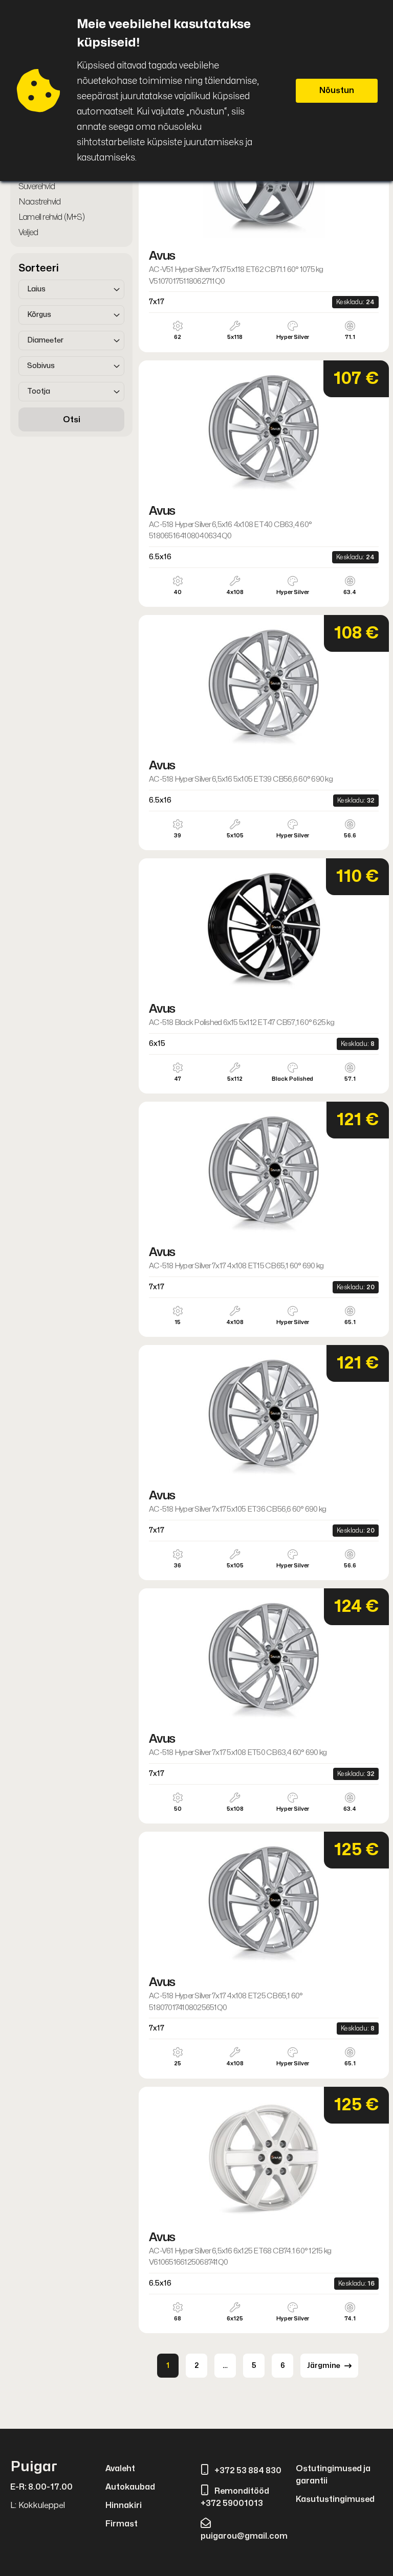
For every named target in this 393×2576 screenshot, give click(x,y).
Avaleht (120, 2469)
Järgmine (324, 2366)
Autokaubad (130, 2487)
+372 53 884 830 (248, 2471)
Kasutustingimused (335, 2499)
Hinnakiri (124, 2505)
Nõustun (337, 90)
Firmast (122, 2524)
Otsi (72, 420)
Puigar (34, 2467)
